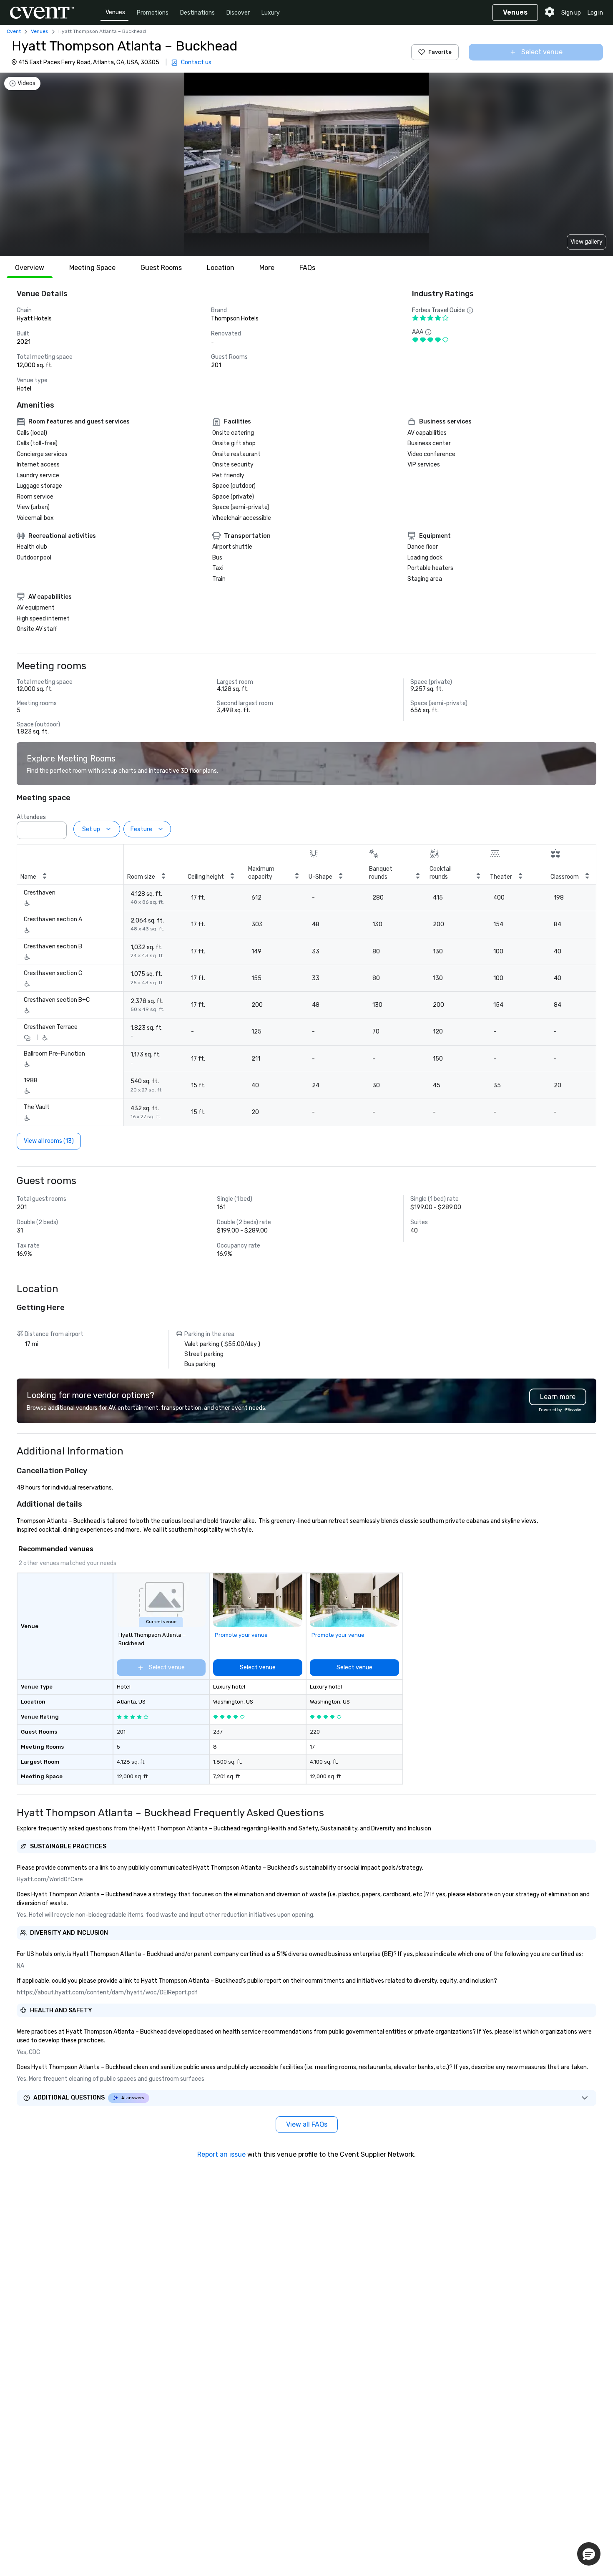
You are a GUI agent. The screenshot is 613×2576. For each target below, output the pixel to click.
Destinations (197, 13)
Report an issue (221, 2154)
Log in (595, 13)
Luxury (271, 13)
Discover (238, 13)
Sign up (571, 13)
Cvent (14, 31)
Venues (115, 12)
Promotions (153, 13)
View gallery (587, 242)
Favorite (440, 52)
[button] (58, 828)
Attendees (31, 817)
